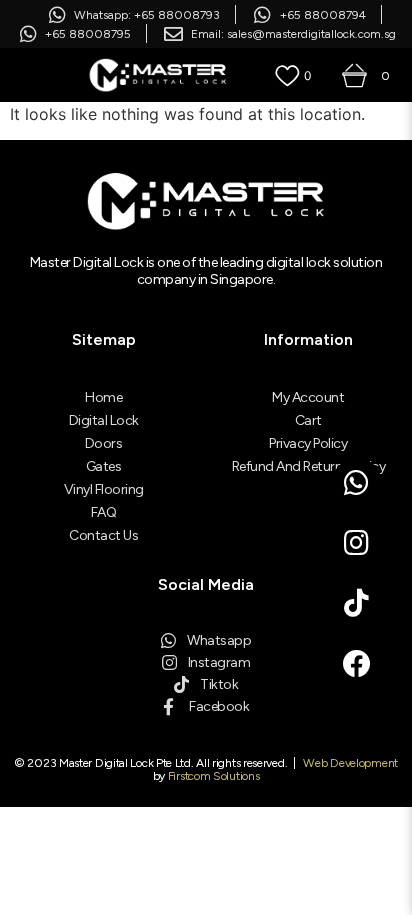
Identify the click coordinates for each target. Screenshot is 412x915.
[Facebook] (357, 664)
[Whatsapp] (357, 483)
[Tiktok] (357, 603)
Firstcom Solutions (214, 776)
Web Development (350, 763)
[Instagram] (357, 543)
